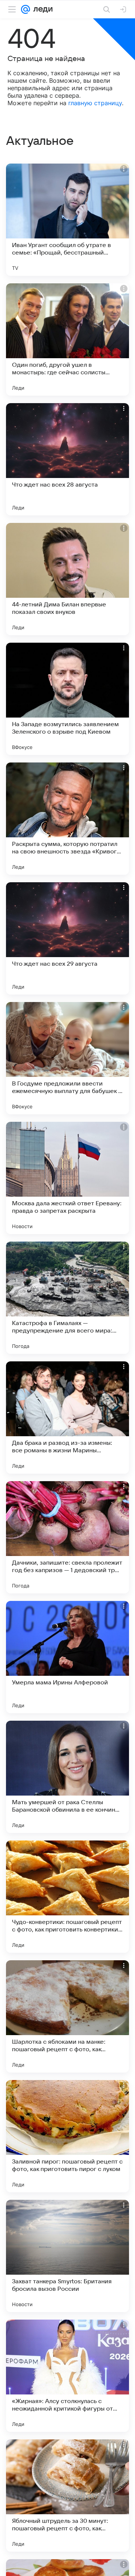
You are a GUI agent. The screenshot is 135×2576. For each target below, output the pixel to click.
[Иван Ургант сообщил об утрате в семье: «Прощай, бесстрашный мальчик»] (67, 220)
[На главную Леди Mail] (41, 9)
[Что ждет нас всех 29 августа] (67, 938)
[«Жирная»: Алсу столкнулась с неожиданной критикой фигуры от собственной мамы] (67, 2376)
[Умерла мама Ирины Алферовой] (67, 1657)
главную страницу (95, 103)
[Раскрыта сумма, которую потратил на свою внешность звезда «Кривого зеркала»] (67, 819)
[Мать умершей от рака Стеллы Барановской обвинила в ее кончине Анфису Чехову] (67, 1777)
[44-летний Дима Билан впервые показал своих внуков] (67, 579)
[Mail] (25, 9)
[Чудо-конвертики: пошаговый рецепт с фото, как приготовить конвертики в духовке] (67, 1897)
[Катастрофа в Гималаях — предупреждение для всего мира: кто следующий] (67, 1298)
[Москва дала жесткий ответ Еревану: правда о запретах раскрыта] (67, 1178)
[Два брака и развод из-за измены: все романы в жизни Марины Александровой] (67, 1418)
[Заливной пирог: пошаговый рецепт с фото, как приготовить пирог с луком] (67, 2136)
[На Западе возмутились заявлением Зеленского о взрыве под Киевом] (67, 699)
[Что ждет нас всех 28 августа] (67, 459)
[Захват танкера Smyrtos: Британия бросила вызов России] (67, 2256)
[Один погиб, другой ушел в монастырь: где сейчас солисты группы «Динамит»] (67, 339)
